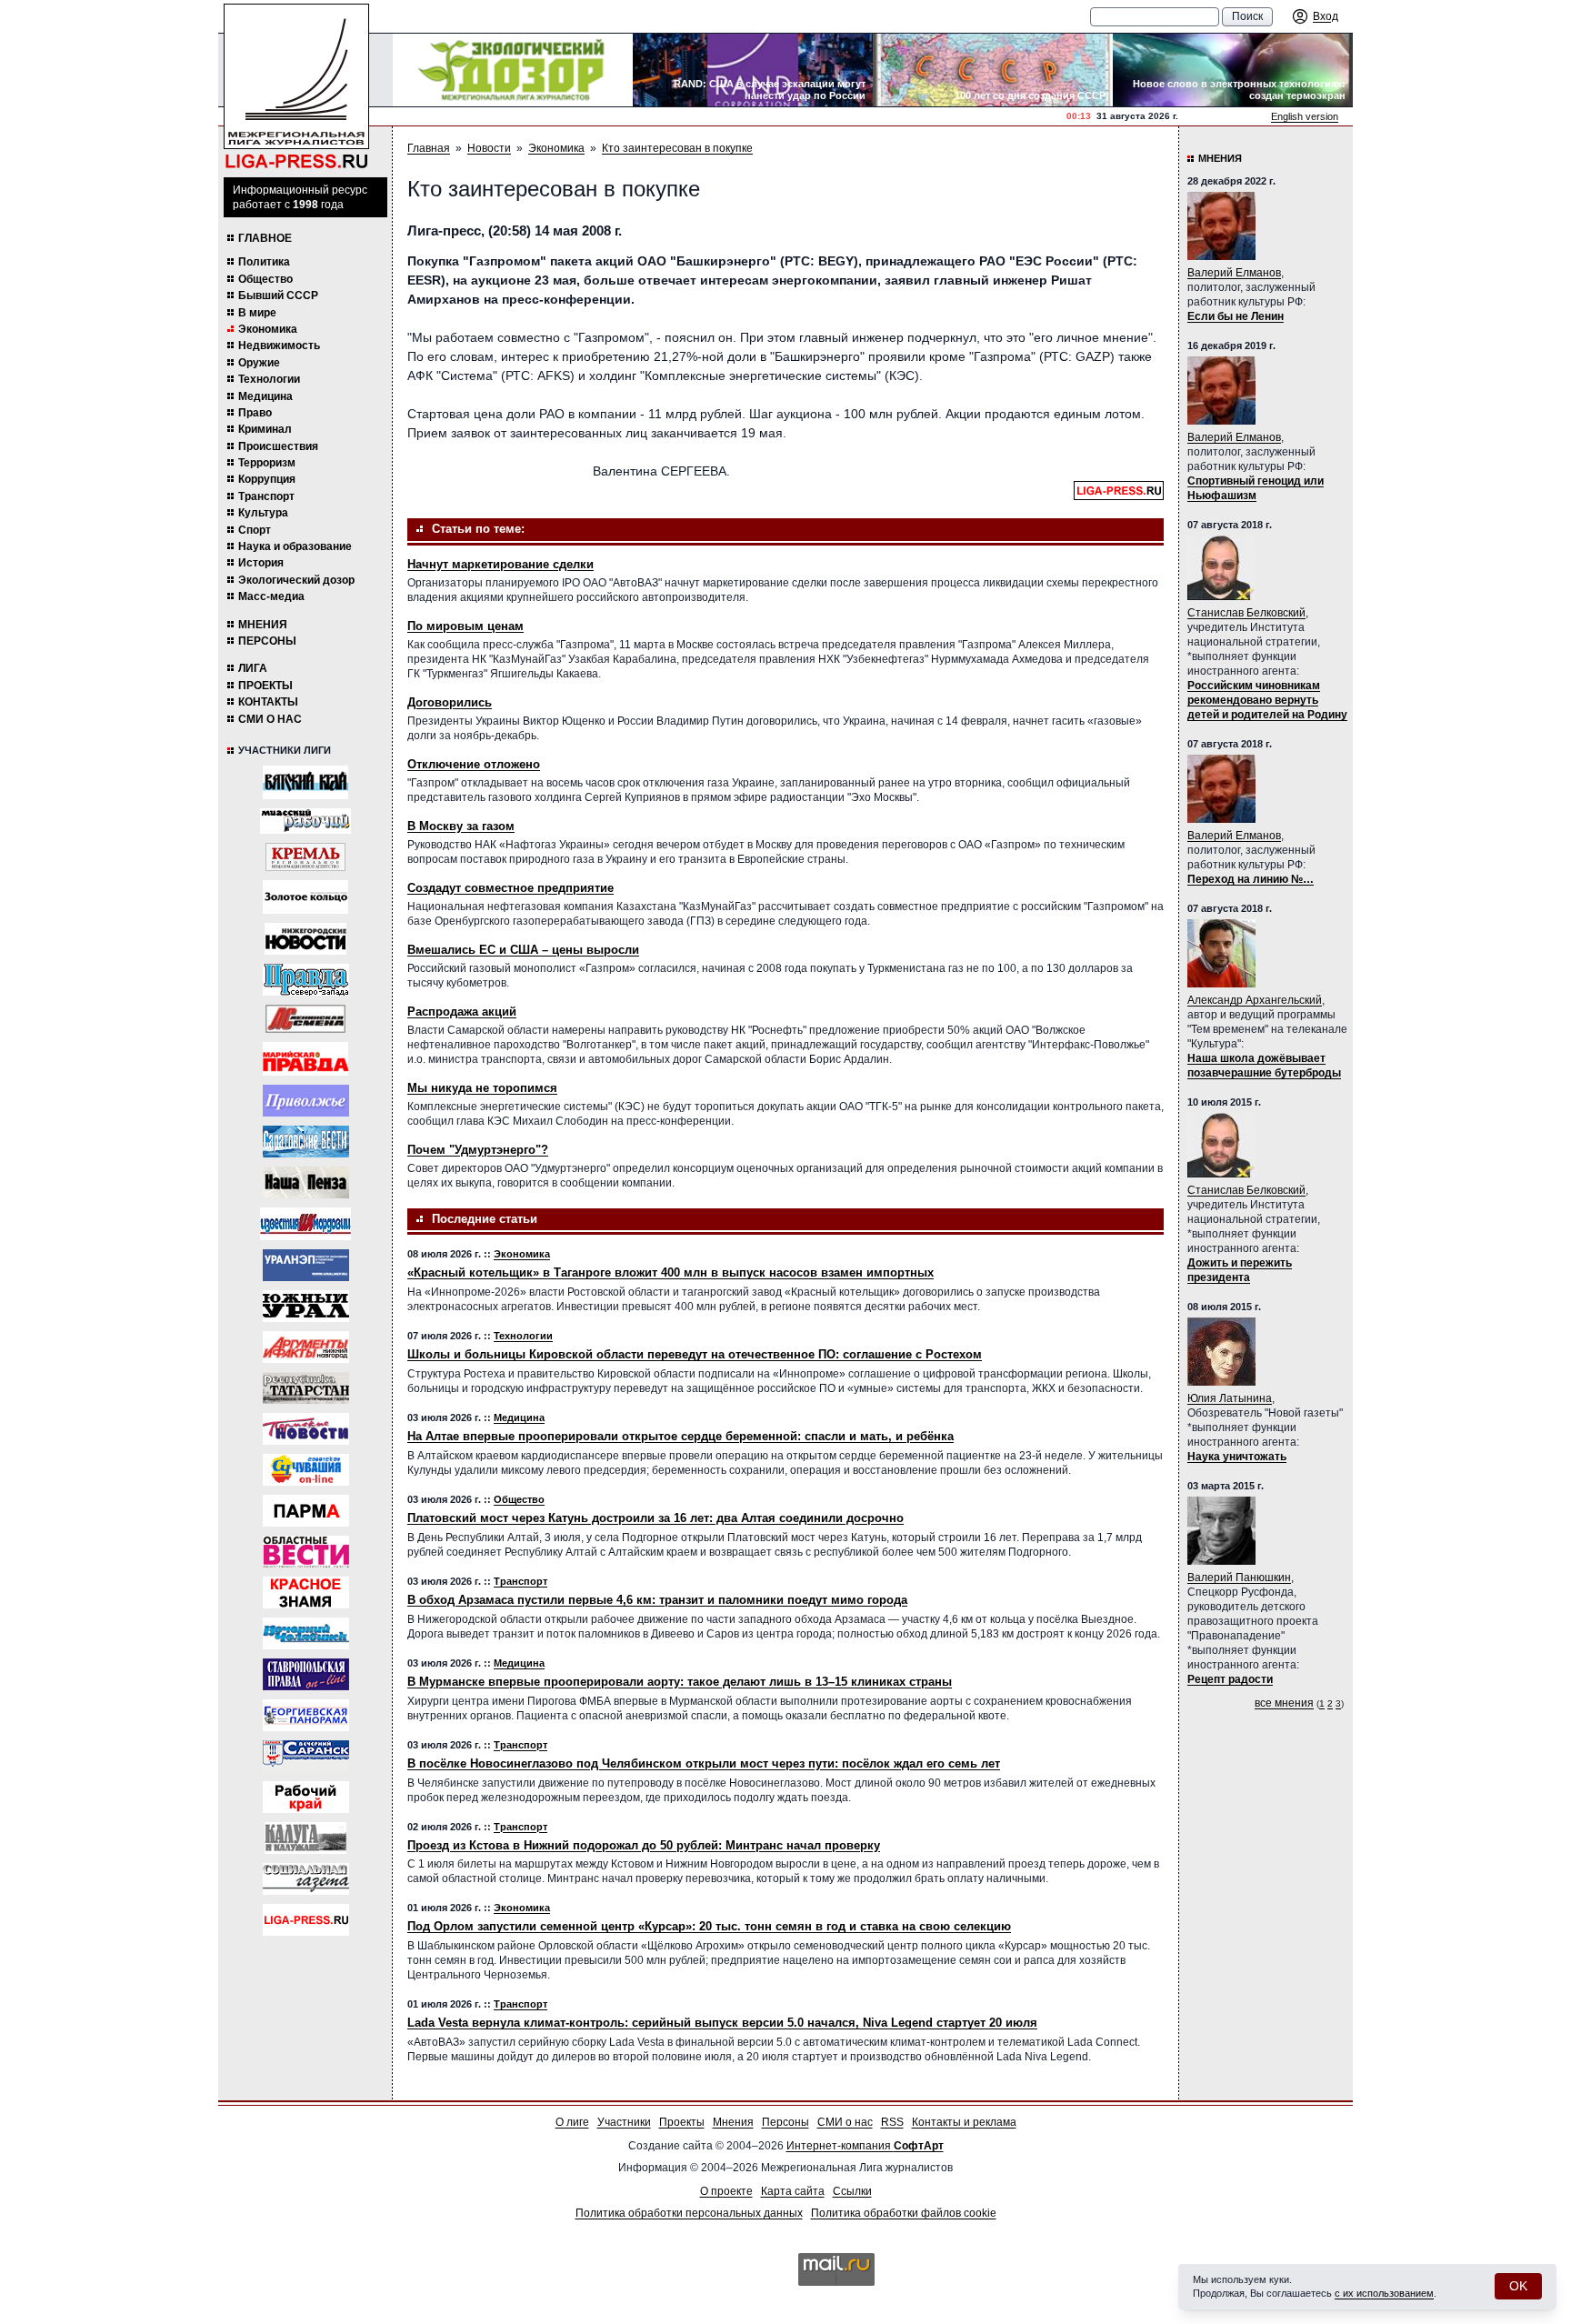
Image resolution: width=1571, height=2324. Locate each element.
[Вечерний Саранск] (306, 1756)
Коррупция (267, 479)
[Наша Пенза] (306, 1182)
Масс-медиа (271, 596)
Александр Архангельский (1255, 1000)
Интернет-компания (865, 2146)
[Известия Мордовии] (305, 1224)
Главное (265, 238)
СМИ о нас (270, 719)
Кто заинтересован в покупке (677, 148)
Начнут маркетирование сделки (500, 564)
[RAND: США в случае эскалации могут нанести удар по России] (753, 70)
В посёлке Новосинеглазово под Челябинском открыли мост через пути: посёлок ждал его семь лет (704, 1763)
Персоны (267, 641)
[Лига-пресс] (306, 1920)
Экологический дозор (296, 580)
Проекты (265, 686)
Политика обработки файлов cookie (904, 2213)
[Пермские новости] (306, 1429)
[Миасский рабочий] (305, 821)
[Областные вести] (306, 1552)
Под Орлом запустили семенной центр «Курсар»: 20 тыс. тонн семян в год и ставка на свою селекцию (709, 1926)
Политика (264, 262)
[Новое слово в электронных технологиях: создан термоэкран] (1233, 70)
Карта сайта (793, 2191)
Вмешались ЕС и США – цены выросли (523, 950)
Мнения (263, 625)
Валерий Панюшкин (1239, 1578)
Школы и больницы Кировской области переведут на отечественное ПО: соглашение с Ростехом (695, 1354)
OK (1518, 2286)
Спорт (255, 530)
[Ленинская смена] (305, 1019)
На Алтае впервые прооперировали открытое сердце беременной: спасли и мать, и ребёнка (680, 1436)
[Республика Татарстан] (306, 1388)
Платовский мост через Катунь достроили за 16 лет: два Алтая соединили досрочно (655, 1518)
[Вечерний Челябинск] (306, 1633)
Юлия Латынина (1230, 1398)
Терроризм (267, 463)
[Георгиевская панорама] (306, 1715)
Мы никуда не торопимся (482, 1088)
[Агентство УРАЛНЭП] (306, 1265)
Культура (263, 513)
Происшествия (278, 446)
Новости (489, 148)
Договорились (450, 702)
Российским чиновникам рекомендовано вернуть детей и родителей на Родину (1267, 700)
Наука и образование (295, 546)
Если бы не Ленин (1236, 316)
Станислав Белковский (1246, 613)
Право (255, 413)
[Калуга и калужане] (305, 1838)
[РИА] (305, 857)
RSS (892, 2122)
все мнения (1284, 1703)
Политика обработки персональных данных (689, 2213)
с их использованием (1384, 2293)
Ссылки (852, 2191)
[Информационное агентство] (306, 1101)
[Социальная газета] (306, 1879)
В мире (257, 313)
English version (1305, 116)
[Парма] (306, 1511)
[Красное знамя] (306, 1593)
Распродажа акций (462, 1012)
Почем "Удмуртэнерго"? (478, 1150)
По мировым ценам (465, 626)
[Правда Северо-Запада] (306, 980)
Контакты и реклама (964, 2122)
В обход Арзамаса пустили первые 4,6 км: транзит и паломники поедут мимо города (657, 1600)
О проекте (726, 2191)
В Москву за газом (461, 826)
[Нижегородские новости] (305, 939)
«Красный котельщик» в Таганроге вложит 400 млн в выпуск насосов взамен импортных (670, 1272)
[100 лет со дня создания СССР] (993, 70)
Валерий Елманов (1234, 273)
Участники (624, 2122)
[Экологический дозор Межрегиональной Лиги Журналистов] (513, 70)
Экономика (268, 329)
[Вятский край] (305, 782)
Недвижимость (279, 346)
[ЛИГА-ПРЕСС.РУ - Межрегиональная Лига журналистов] (296, 87)
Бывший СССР (278, 296)
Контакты (268, 702)
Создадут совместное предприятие (510, 888)
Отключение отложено (474, 764)
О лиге (572, 2122)
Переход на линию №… (1251, 879)
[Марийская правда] (305, 1059)
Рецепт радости (1230, 1679)
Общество (265, 279)
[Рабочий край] (306, 1797)
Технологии (269, 379)
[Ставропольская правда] (306, 1674)
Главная (429, 148)
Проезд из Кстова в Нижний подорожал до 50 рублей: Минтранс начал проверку (644, 1845)
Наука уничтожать (1237, 1457)
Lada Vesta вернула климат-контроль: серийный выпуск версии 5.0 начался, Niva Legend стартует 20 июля (722, 2023)
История (261, 563)
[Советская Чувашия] (306, 1470)
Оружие (259, 363)
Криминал (265, 429)
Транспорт (266, 496)
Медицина (265, 396)
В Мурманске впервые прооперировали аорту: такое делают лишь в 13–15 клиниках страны (680, 1682)
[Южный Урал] (306, 1306)
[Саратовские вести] (306, 1142)
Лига (253, 668)
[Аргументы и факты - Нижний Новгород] (306, 1347)
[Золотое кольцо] (305, 897)
